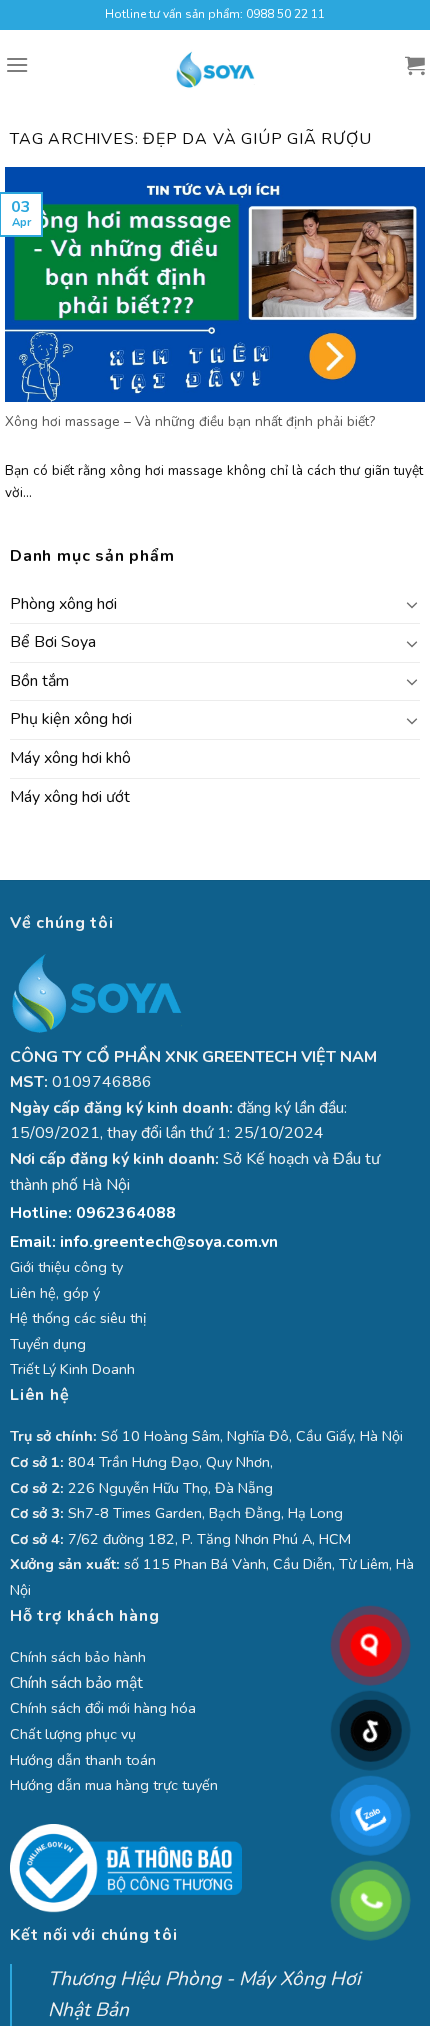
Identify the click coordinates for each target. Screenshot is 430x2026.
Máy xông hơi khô (70, 758)
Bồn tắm (39, 681)
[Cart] (415, 65)
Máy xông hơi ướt (70, 797)
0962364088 (126, 1213)
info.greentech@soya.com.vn (169, 1242)
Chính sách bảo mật (76, 1683)
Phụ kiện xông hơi (71, 719)
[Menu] (17, 64)
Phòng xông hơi (63, 604)
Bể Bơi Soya (53, 642)
